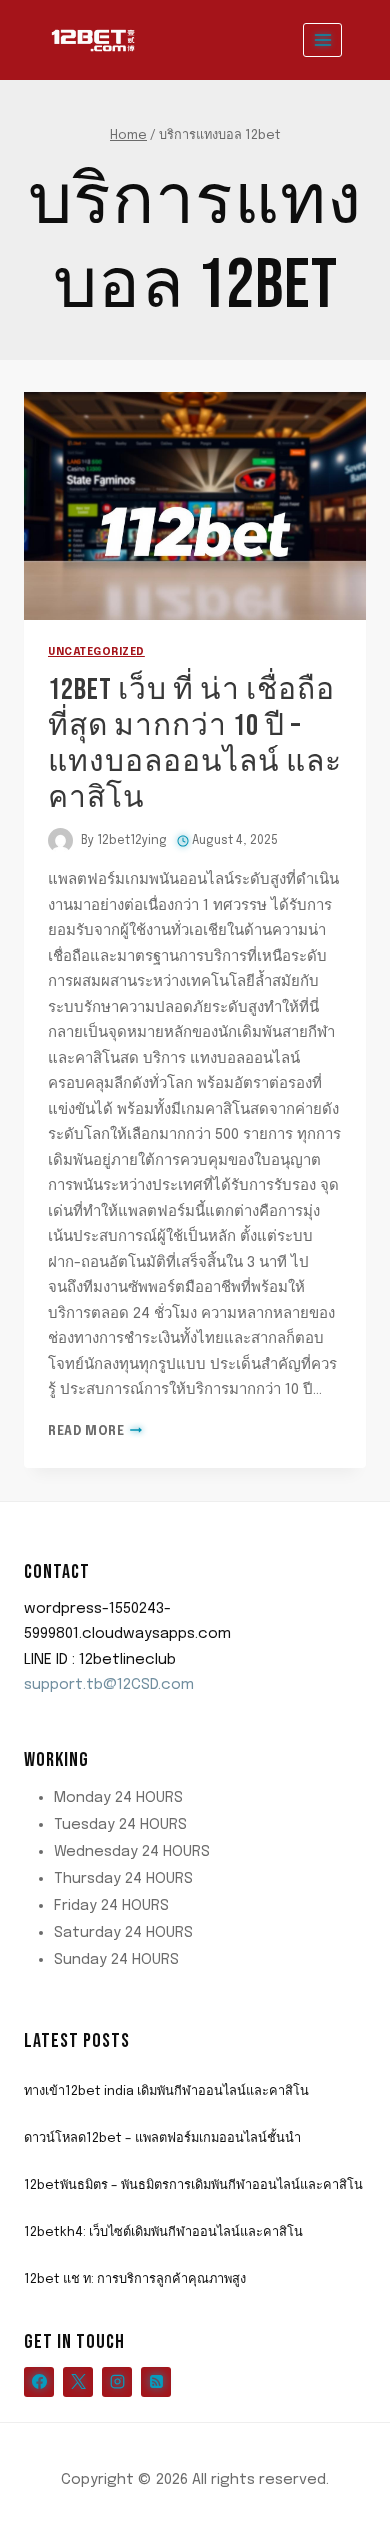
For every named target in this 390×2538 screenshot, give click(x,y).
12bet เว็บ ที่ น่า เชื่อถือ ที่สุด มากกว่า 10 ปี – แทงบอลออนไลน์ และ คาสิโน (195, 744)
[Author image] (60, 840)
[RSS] (156, 2382)
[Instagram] (117, 2382)
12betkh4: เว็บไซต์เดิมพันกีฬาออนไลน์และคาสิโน (163, 2232)
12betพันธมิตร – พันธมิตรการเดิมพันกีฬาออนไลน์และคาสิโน (193, 2185)
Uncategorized (96, 652)
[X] (78, 2382)
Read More (95, 1432)
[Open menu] (322, 39)
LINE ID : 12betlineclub (100, 1660)
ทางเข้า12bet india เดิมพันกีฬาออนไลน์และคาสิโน (166, 2091)
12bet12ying (132, 841)
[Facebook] (39, 2382)
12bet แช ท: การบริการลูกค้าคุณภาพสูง (135, 2279)
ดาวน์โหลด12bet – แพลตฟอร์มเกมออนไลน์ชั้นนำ (162, 2138)
